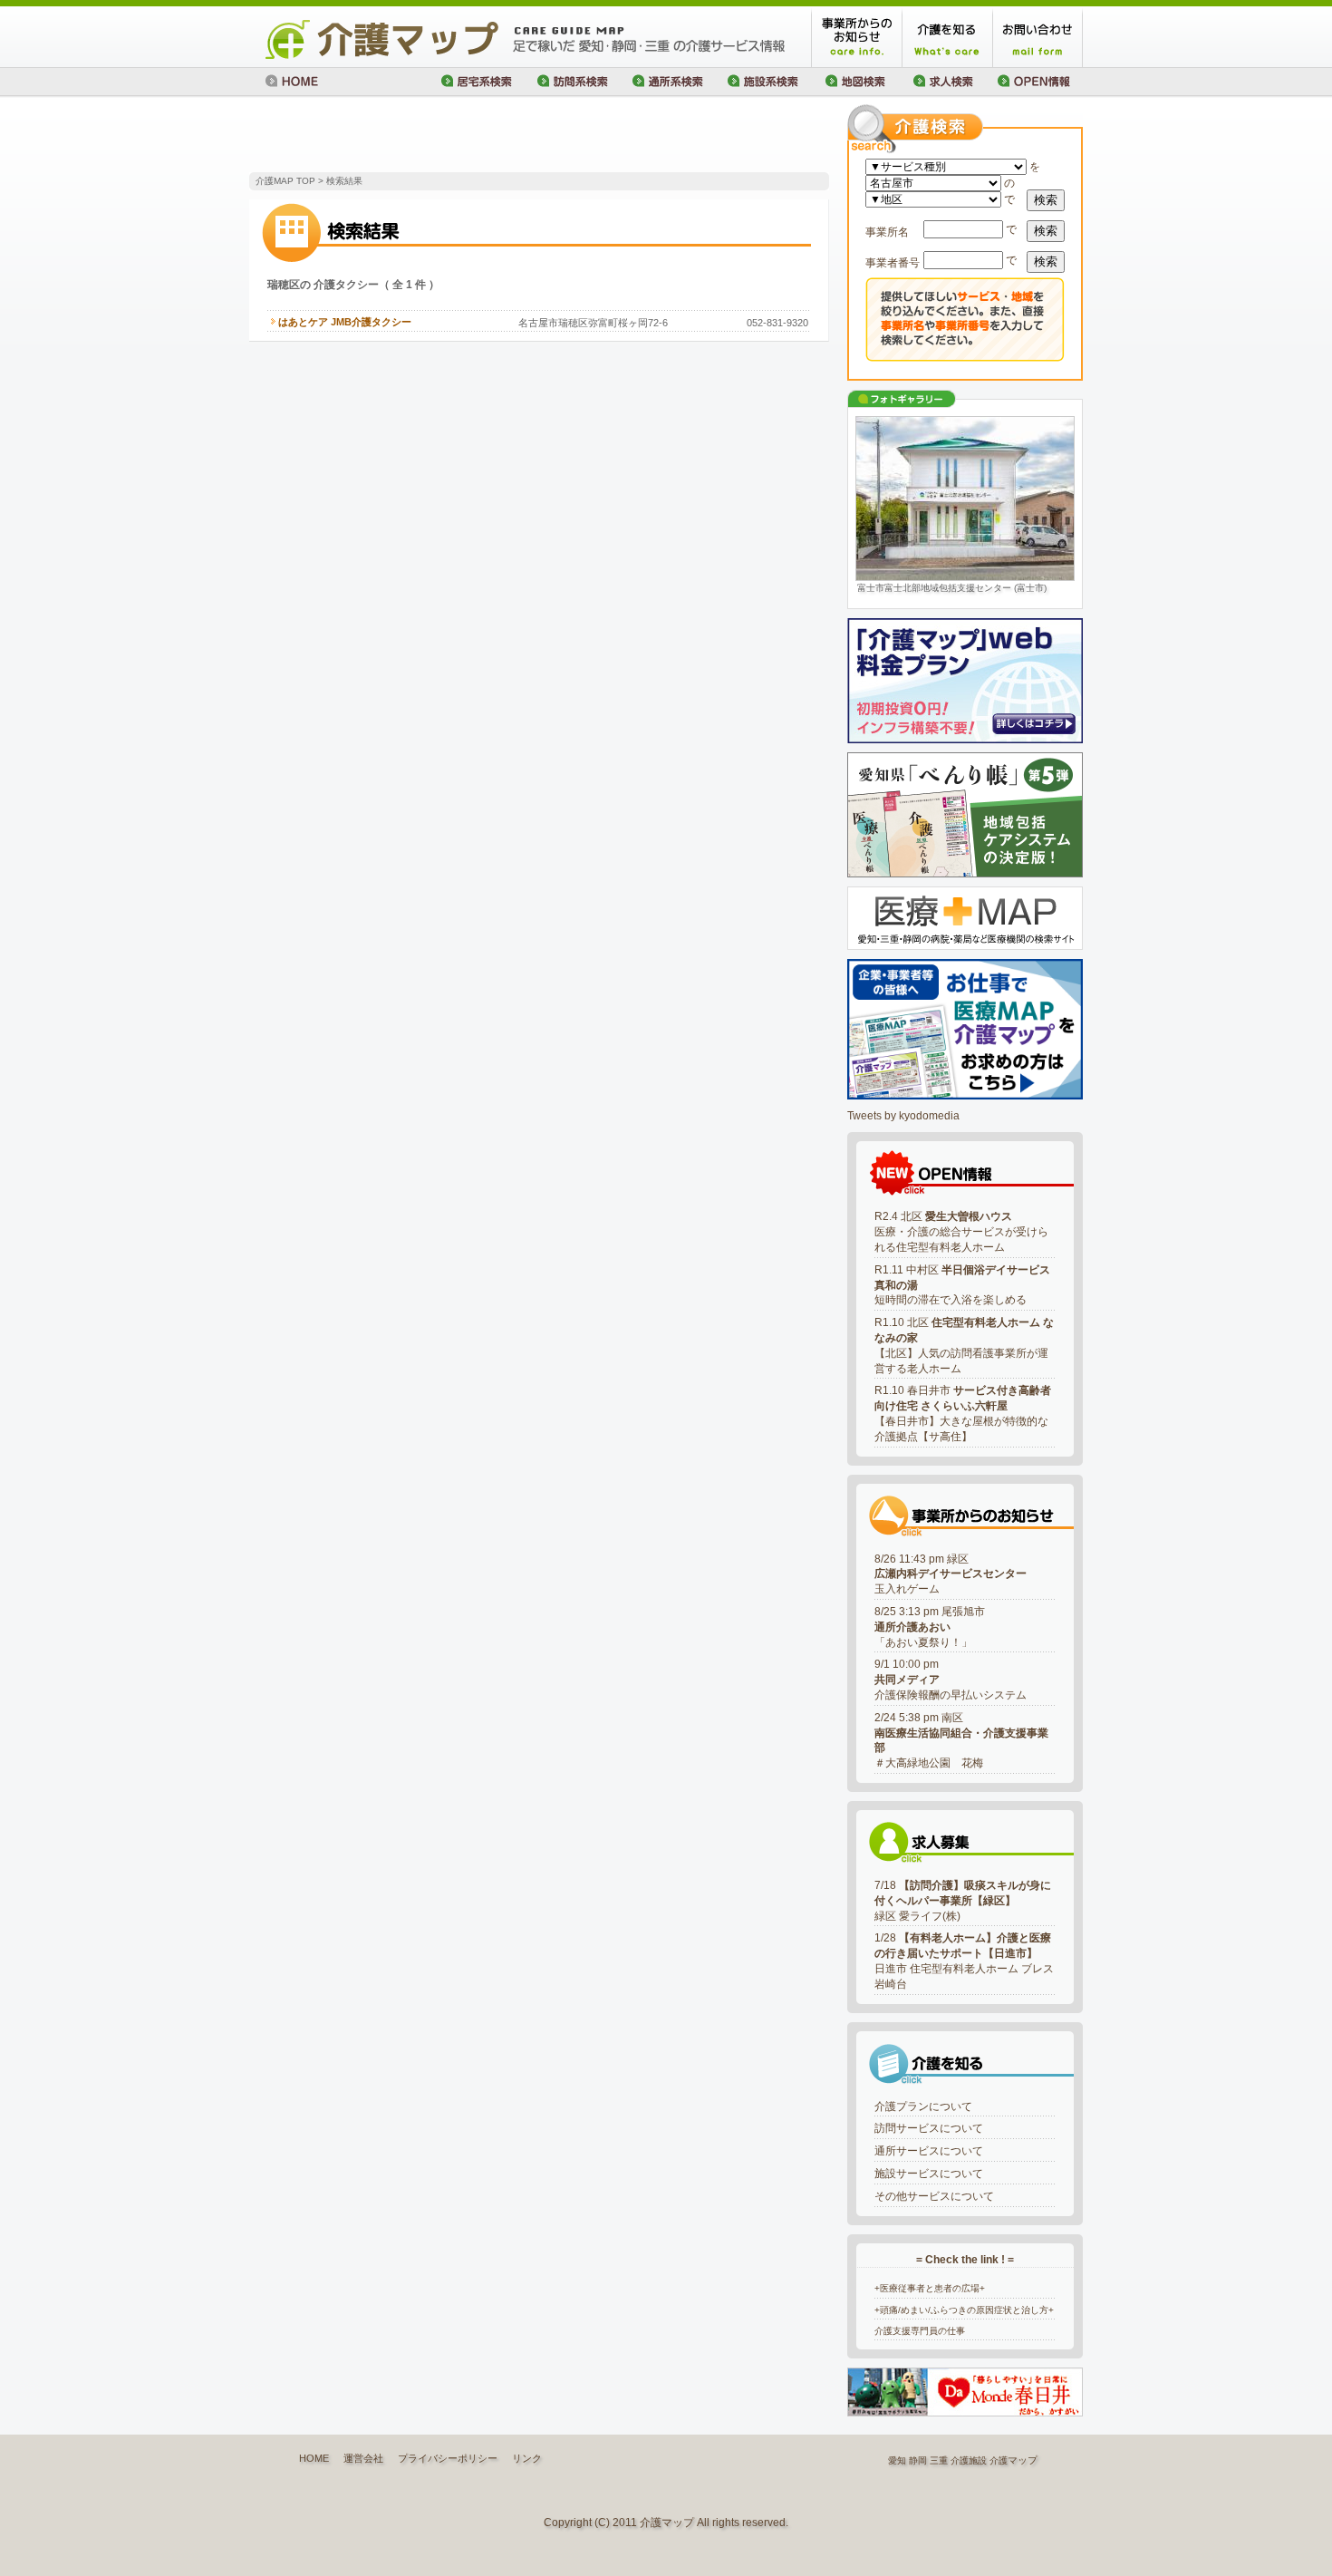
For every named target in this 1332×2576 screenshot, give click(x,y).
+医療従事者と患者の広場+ (930, 2288)
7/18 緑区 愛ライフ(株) (963, 1901)
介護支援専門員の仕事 (920, 2331)
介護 (999, 2460)
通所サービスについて (929, 2151)
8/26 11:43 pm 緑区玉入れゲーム (951, 1574)
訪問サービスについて (929, 2128)
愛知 (897, 2460)
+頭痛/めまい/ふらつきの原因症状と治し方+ (964, 2310)
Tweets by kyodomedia (903, 1116)
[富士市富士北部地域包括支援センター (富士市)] (965, 499)
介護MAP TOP (285, 181)
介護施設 (969, 2460)
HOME (314, 2458)
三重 (939, 2460)
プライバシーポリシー (448, 2458)
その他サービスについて (934, 2196)
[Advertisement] (461, 136)
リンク (527, 2458)
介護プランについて (923, 2106)
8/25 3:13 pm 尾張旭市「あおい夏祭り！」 (930, 1627)
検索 (1046, 200)
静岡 (918, 2460)
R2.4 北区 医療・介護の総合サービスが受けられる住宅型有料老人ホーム (961, 1232)
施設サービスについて (929, 2174)
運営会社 (363, 2458)
